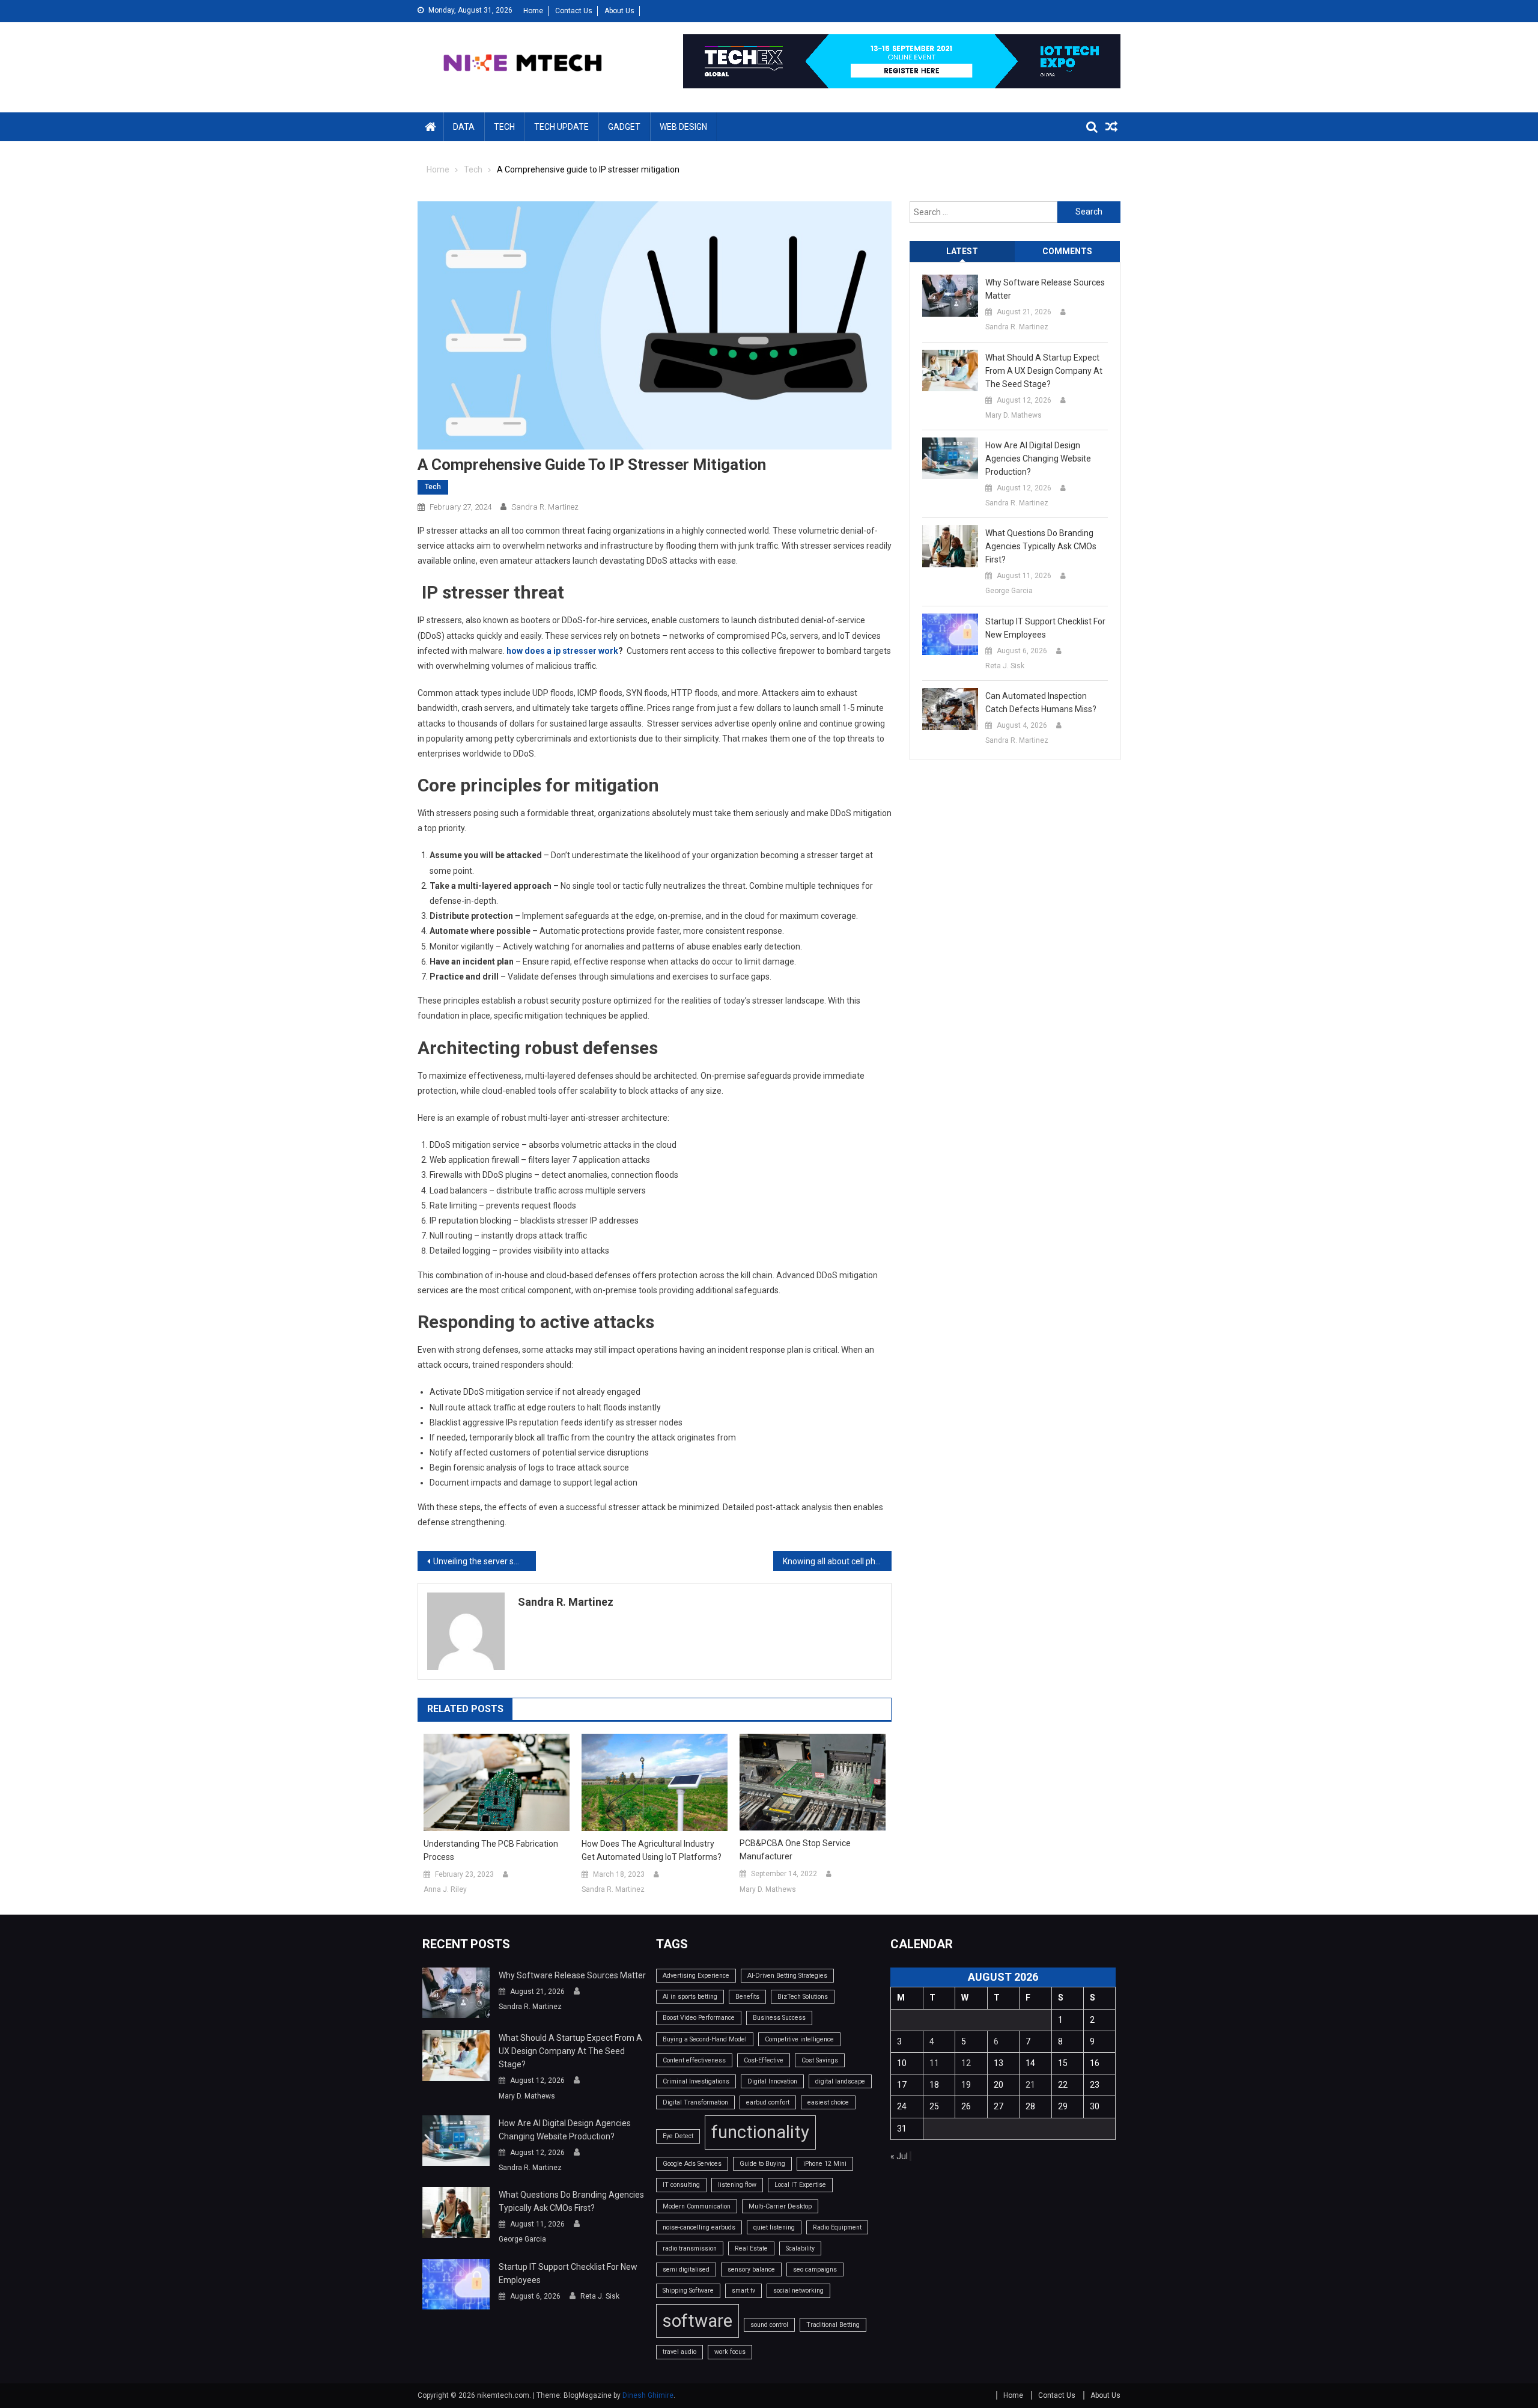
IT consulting (681, 2185)
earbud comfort (768, 2102)
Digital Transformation (695, 2102)
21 (1030, 2085)
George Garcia (1009, 591)
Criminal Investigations (696, 2081)
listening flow (737, 2185)
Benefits (747, 1997)
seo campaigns (815, 2269)
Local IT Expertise (800, 2185)
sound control (769, 2325)
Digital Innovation (772, 2081)
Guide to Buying (762, 2164)
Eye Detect (678, 2136)
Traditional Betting (833, 2325)
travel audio (679, 2352)
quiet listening (774, 2227)
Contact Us (574, 11)
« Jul (899, 2156)
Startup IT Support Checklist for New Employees (1045, 628)
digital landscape (840, 2081)
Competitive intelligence (799, 2039)
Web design (683, 127)
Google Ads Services (692, 2164)
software (698, 2321)
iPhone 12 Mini (825, 2164)
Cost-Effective (764, 2060)
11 (934, 2063)
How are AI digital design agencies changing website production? (1038, 459)
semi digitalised (686, 2269)
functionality (760, 2132)
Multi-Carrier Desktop (780, 2206)
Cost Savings (820, 2060)
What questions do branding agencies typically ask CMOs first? (1041, 546)
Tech (504, 127)
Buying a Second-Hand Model (705, 2039)
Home (533, 11)
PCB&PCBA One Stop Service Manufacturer (795, 1850)
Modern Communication (697, 2206)
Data (464, 127)
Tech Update (561, 127)
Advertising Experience (696, 1976)
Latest (962, 251)
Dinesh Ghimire (648, 2395)
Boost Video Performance (699, 2018)
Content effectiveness (694, 2060)
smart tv (743, 2291)
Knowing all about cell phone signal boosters (837, 1561)
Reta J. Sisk (1005, 666)
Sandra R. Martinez (545, 507)
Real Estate (751, 2248)
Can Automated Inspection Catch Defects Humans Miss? (1041, 703)
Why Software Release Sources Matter (1045, 289)
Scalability (800, 2248)
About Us (619, 11)
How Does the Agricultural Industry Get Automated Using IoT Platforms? (652, 1850)
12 (966, 2063)
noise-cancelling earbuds (699, 2227)
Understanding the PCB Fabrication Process (491, 1850)
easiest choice (828, 2102)
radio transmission (690, 2248)
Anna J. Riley (445, 1889)
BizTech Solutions (803, 1997)
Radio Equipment (837, 2227)
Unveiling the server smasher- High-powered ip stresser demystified (485, 1561)
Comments (1067, 251)
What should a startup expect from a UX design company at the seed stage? (1044, 371)
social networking (798, 2291)
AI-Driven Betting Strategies (787, 1976)
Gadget (624, 127)
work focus (730, 2352)
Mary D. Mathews (768, 1889)
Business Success (779, 2018)
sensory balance (751, 2269)
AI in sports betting (690, 1997)
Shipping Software (688, 2291)
